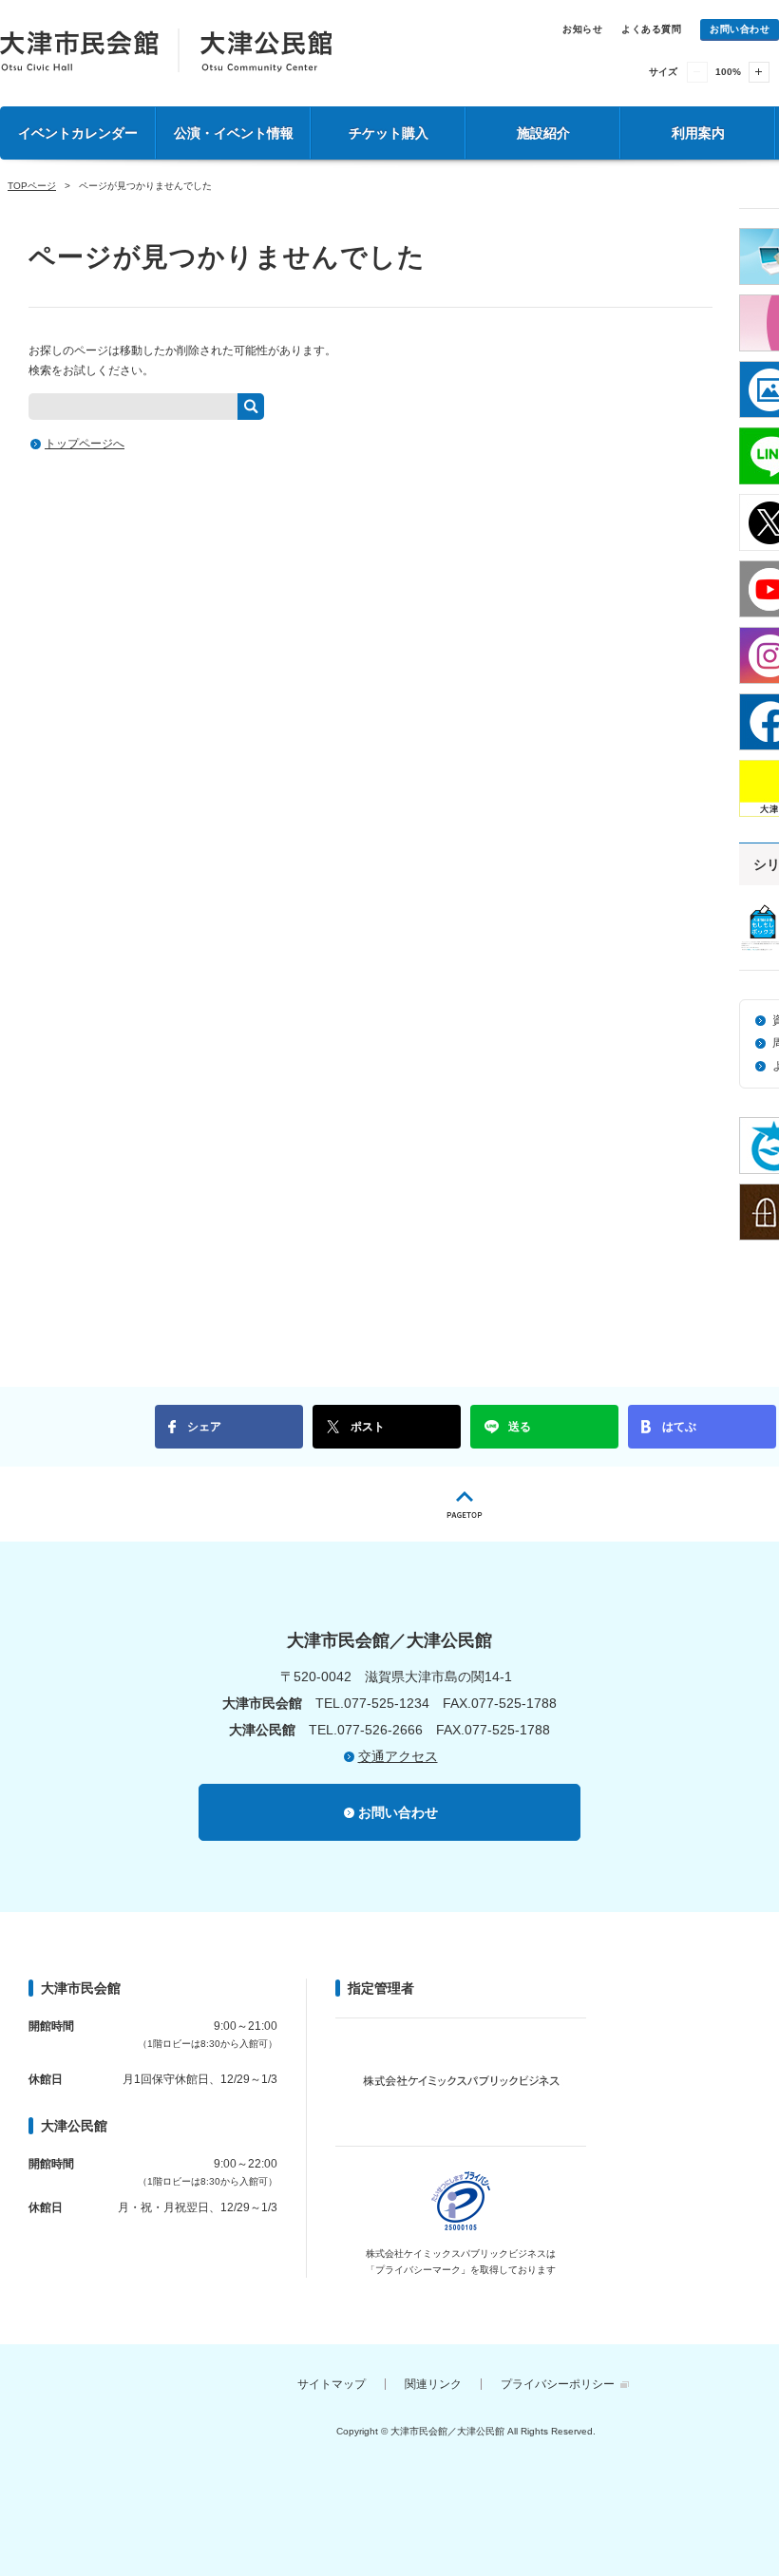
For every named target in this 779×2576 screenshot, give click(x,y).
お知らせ (582, 29)
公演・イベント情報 (234, 133)
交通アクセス (398, 1756)
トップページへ (85, 444)
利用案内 (698, 133)
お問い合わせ (740, 29)
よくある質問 (651, 29)
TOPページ (32, 186)
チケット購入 (389, 133)
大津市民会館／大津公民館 (166, 50)
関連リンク (433, 2384)
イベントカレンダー (78, 133)
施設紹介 (543, 133)
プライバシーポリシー (558, 2384)
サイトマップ (332, 2384)
